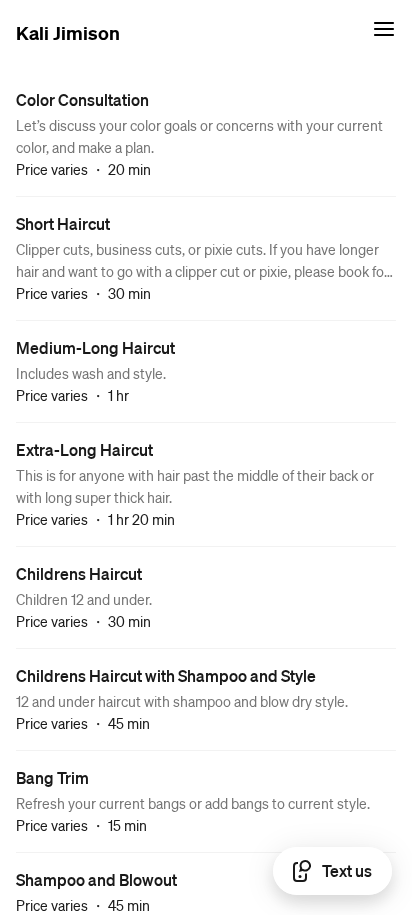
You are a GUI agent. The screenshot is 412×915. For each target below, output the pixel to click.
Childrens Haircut (79, 573)
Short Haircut (63, 223)
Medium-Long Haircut (95, 347)
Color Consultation (82, 99)
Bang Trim (52, 777)
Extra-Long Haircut (84, 449)
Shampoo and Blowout (96, 879)
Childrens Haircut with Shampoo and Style (166, 675)
